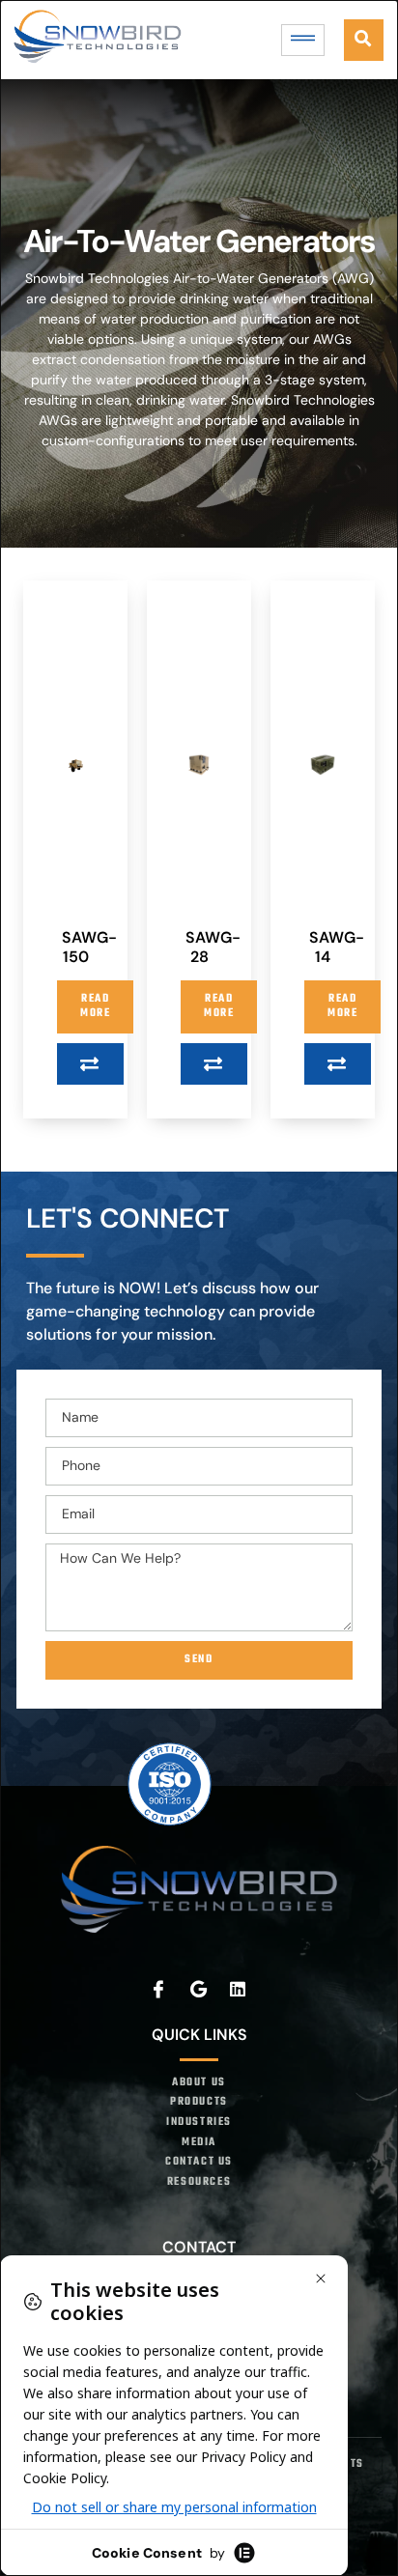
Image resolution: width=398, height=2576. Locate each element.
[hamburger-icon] (303, 40)
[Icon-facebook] (159, 1989)
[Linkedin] (239, 1989)
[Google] (199, 1989)
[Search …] (364, 40)
